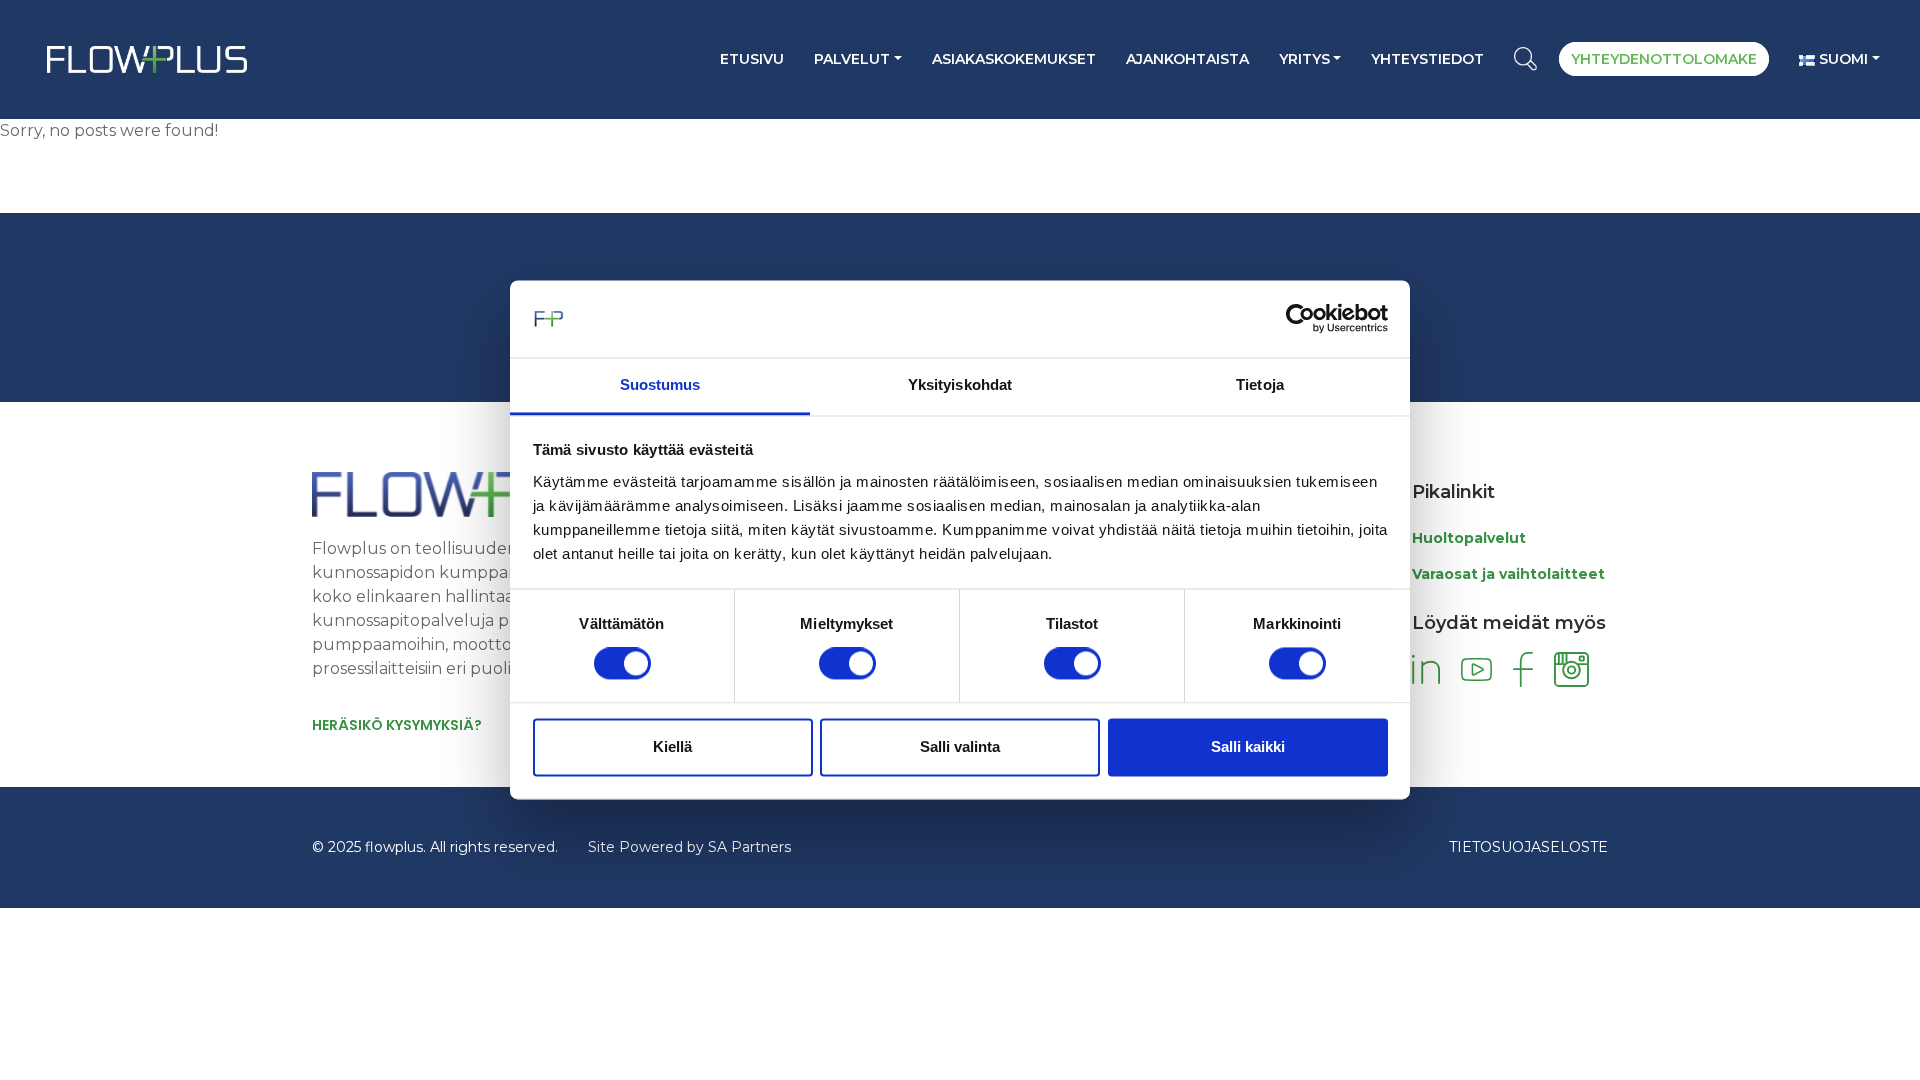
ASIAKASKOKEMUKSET (1014, 59)
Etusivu (752, 59)
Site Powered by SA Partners (689, 847)
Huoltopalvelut (1469, 538)
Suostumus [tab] (660, 384)
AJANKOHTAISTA (1187, 59)
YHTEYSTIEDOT (1427, 59)
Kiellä (672, 746)
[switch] (847, 664)
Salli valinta (960, 746)
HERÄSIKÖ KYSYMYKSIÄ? (397, 725)
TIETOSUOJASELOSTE (1528, 847)
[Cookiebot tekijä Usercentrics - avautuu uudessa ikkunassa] (1300, 319)
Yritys (1304, 59)
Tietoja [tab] (1260, 384)
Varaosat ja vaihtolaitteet (1508, 574)
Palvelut (852, 59)
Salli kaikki (1248, 746)
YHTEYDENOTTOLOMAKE (1664, 59)
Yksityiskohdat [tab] (960, 384)
